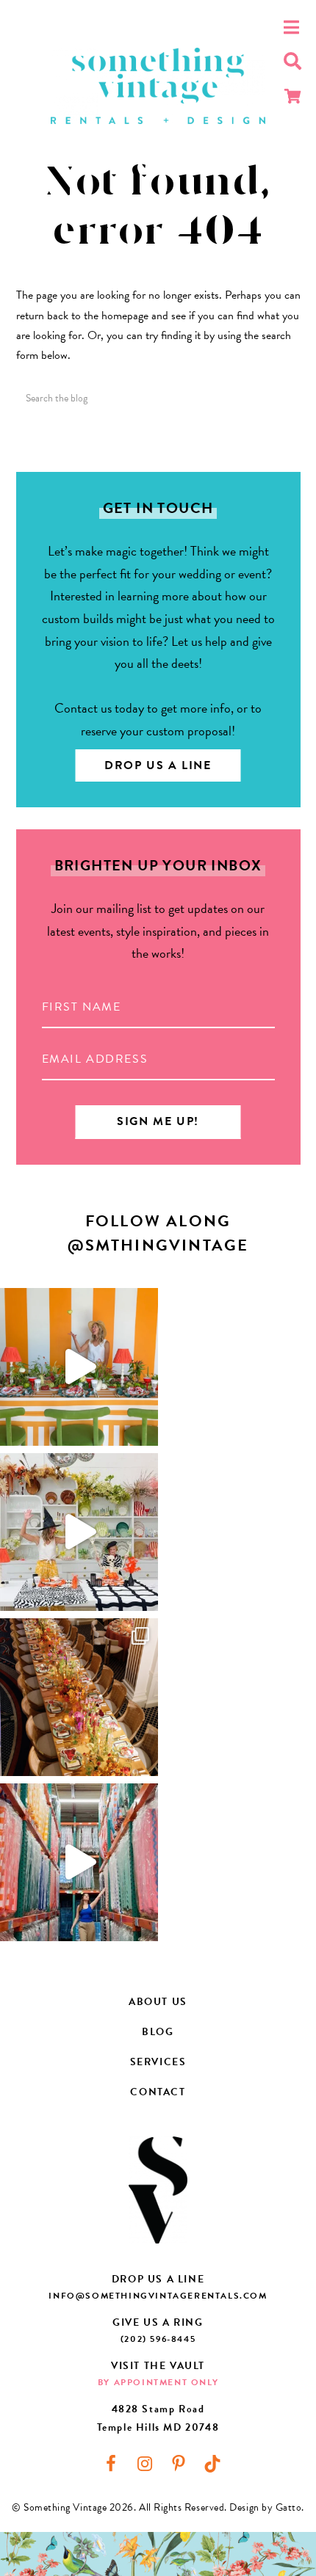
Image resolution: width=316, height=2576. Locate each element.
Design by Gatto (265, 2507)
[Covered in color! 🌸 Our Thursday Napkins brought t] (79, 1697)
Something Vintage (158, 86)
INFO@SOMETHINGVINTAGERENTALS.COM (158, 2296)
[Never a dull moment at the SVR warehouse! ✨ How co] (79, 1862)
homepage (125, 316)
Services (158, 2062)
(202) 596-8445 (158, 2339)
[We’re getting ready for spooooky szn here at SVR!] (79, 1532)
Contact (158, 2092)
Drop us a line (158, 765)
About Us (158, 2002)
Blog (158, 2032)
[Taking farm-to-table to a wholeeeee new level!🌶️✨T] (79, 1367)
